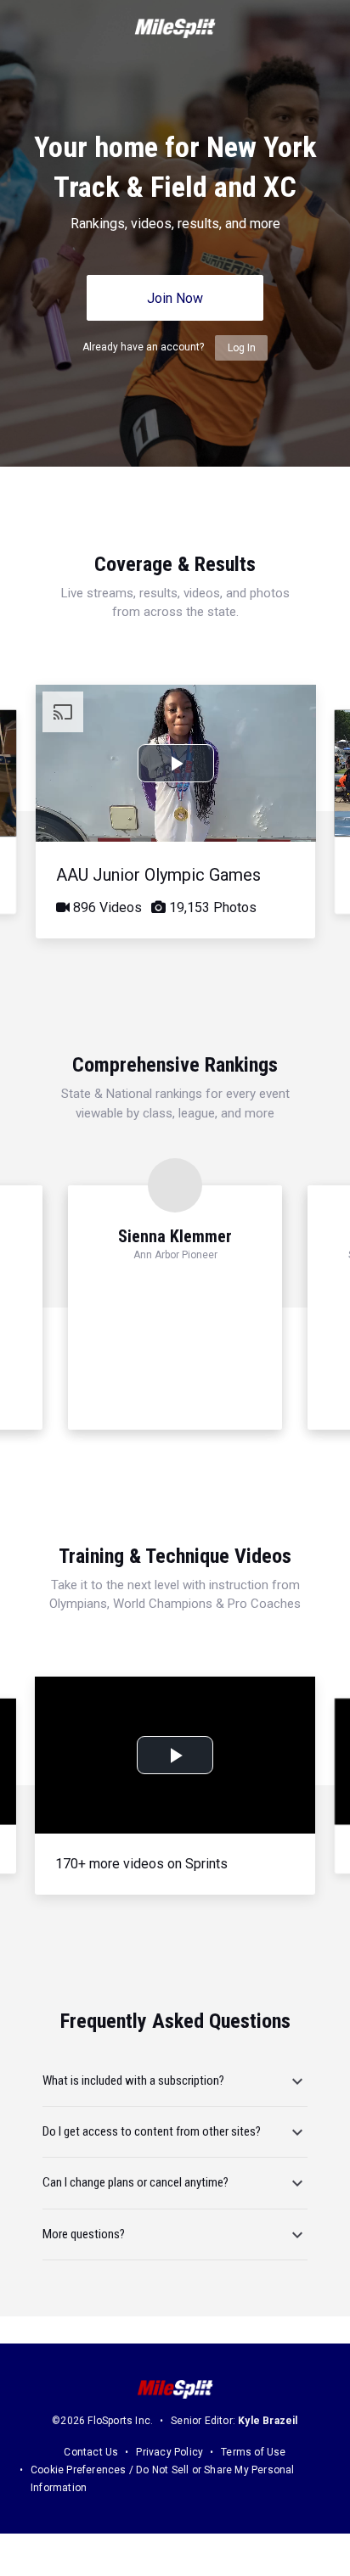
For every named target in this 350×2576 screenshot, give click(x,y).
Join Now (175, 298)
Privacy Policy (169, 2452)
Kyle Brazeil (268, 2421)
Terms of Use (253, 2452)
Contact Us (91, 2452)
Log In (242, 348)
